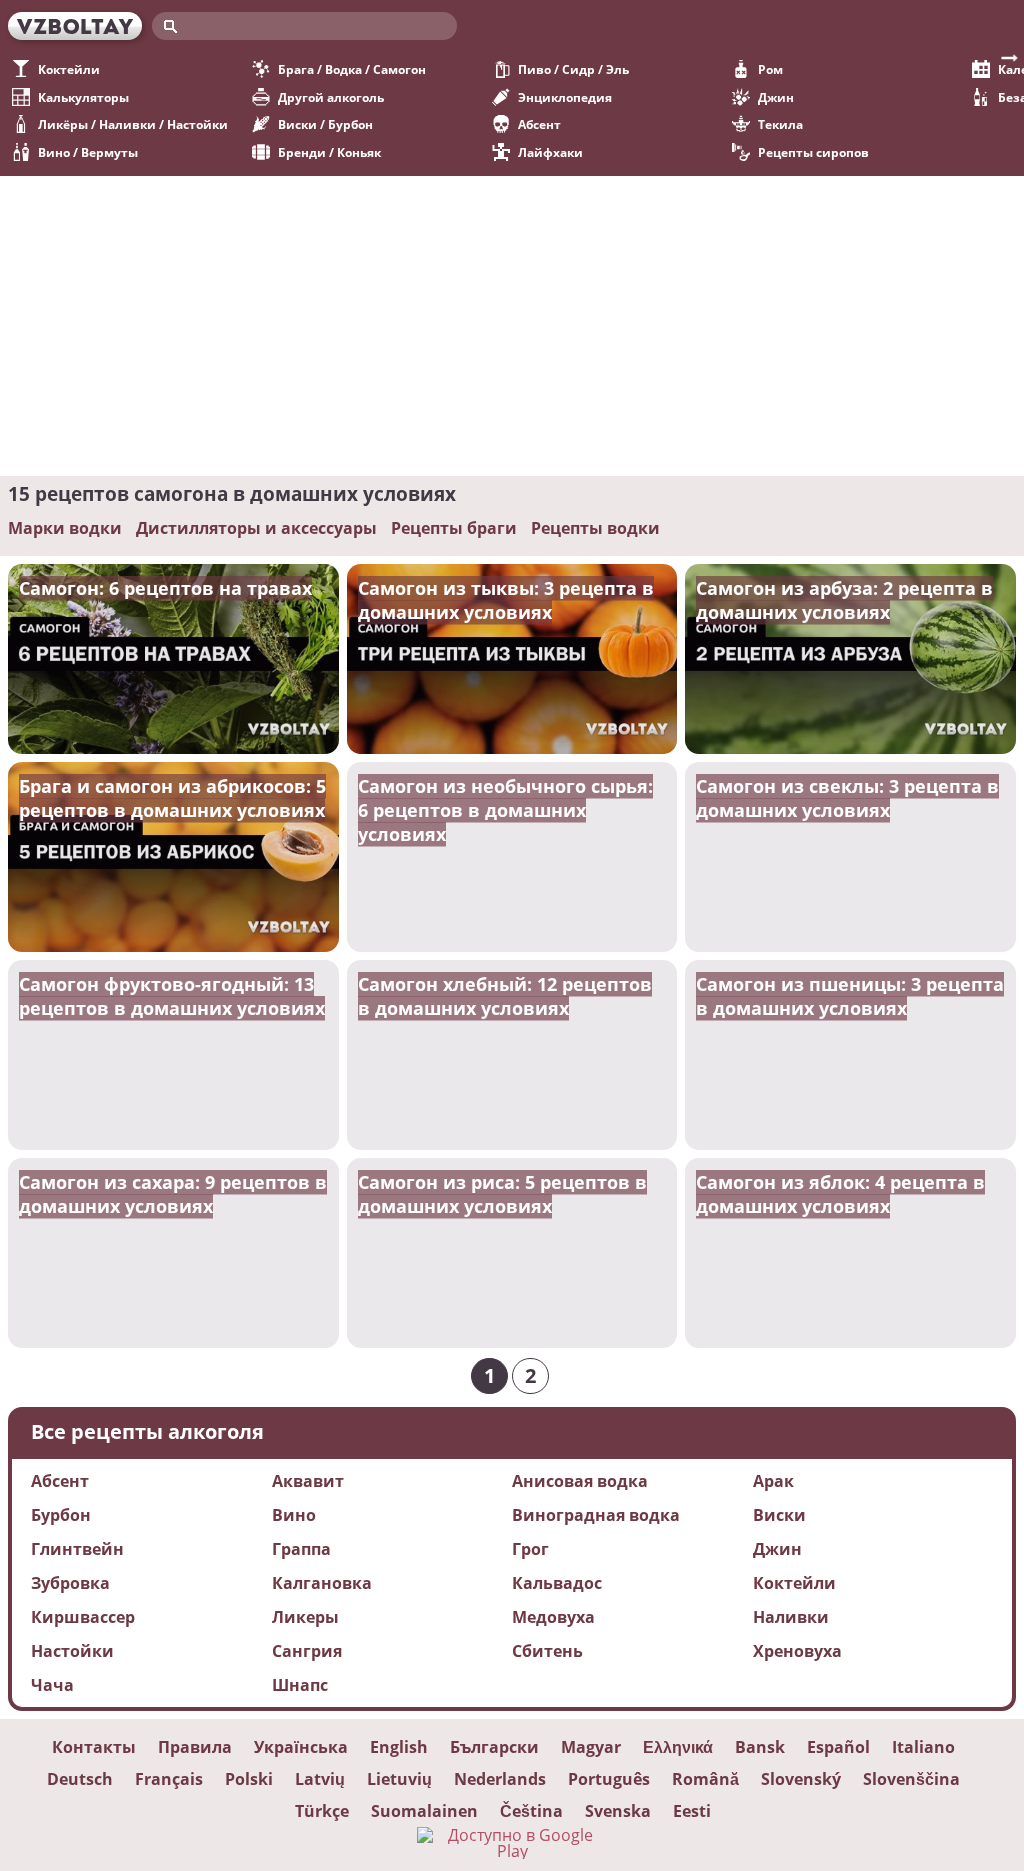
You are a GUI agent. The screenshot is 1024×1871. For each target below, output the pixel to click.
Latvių (320, 1779)
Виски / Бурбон (325, 124)
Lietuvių (399, 1779)
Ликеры (305, 1617)
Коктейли (69, 69)
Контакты (94, 1747)
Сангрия (307, 1651)
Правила (195, 1747)
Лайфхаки (550, 152)
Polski (249, 1779)
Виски (779, 1515)
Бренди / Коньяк (329, 152)
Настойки (72, 1651)
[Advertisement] (512, 326)
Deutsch (80, 1779)
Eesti (692, 1811)
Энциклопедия (565, 97)
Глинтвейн (77, 1549)
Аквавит (308, 1481)
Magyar (591, 1747)
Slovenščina (911, 1779)
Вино (294, 1515)
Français (169, 1779)
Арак (773, 1481)
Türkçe (322, 1811)
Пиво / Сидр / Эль (573, 69)
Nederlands (500, 1779)
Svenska (618, 1811)
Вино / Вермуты (88, 152)
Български (494, 1747)
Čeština (531, 1811)
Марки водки (65, 528)
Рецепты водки (595, 528)
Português (609, 1779)
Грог (530, 1549)
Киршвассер (83, 1617)
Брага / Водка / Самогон (352, 69)
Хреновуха (797, 1651)
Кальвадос (557, 1583)
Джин (776, 97)
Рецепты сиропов (813, 152)
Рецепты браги (454, 528)
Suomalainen (424, 1811)
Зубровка (70, 1583)
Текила (780, 124)
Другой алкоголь (331, 97)
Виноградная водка (596, 1515)
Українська (301, 1747)
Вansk (760, 1747)
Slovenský (801, 1779)
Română (705, 1779)
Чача (52, 1685)
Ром (770, 69)
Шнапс (300, 1685)
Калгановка (322, 1583)
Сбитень (547, 1651)
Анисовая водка (580, 1481)
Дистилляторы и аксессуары (256, 528)
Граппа (301, 1549)
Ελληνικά (678, 1747)
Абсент (539, 124)
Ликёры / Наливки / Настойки (133, 124)
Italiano (923, 1747)
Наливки (791, 1617)
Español (838, 1747)
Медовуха (553, 1617)
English (399, 1747)
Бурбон (61, 1515)
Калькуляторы (83, 97)
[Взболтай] (75, 26)
